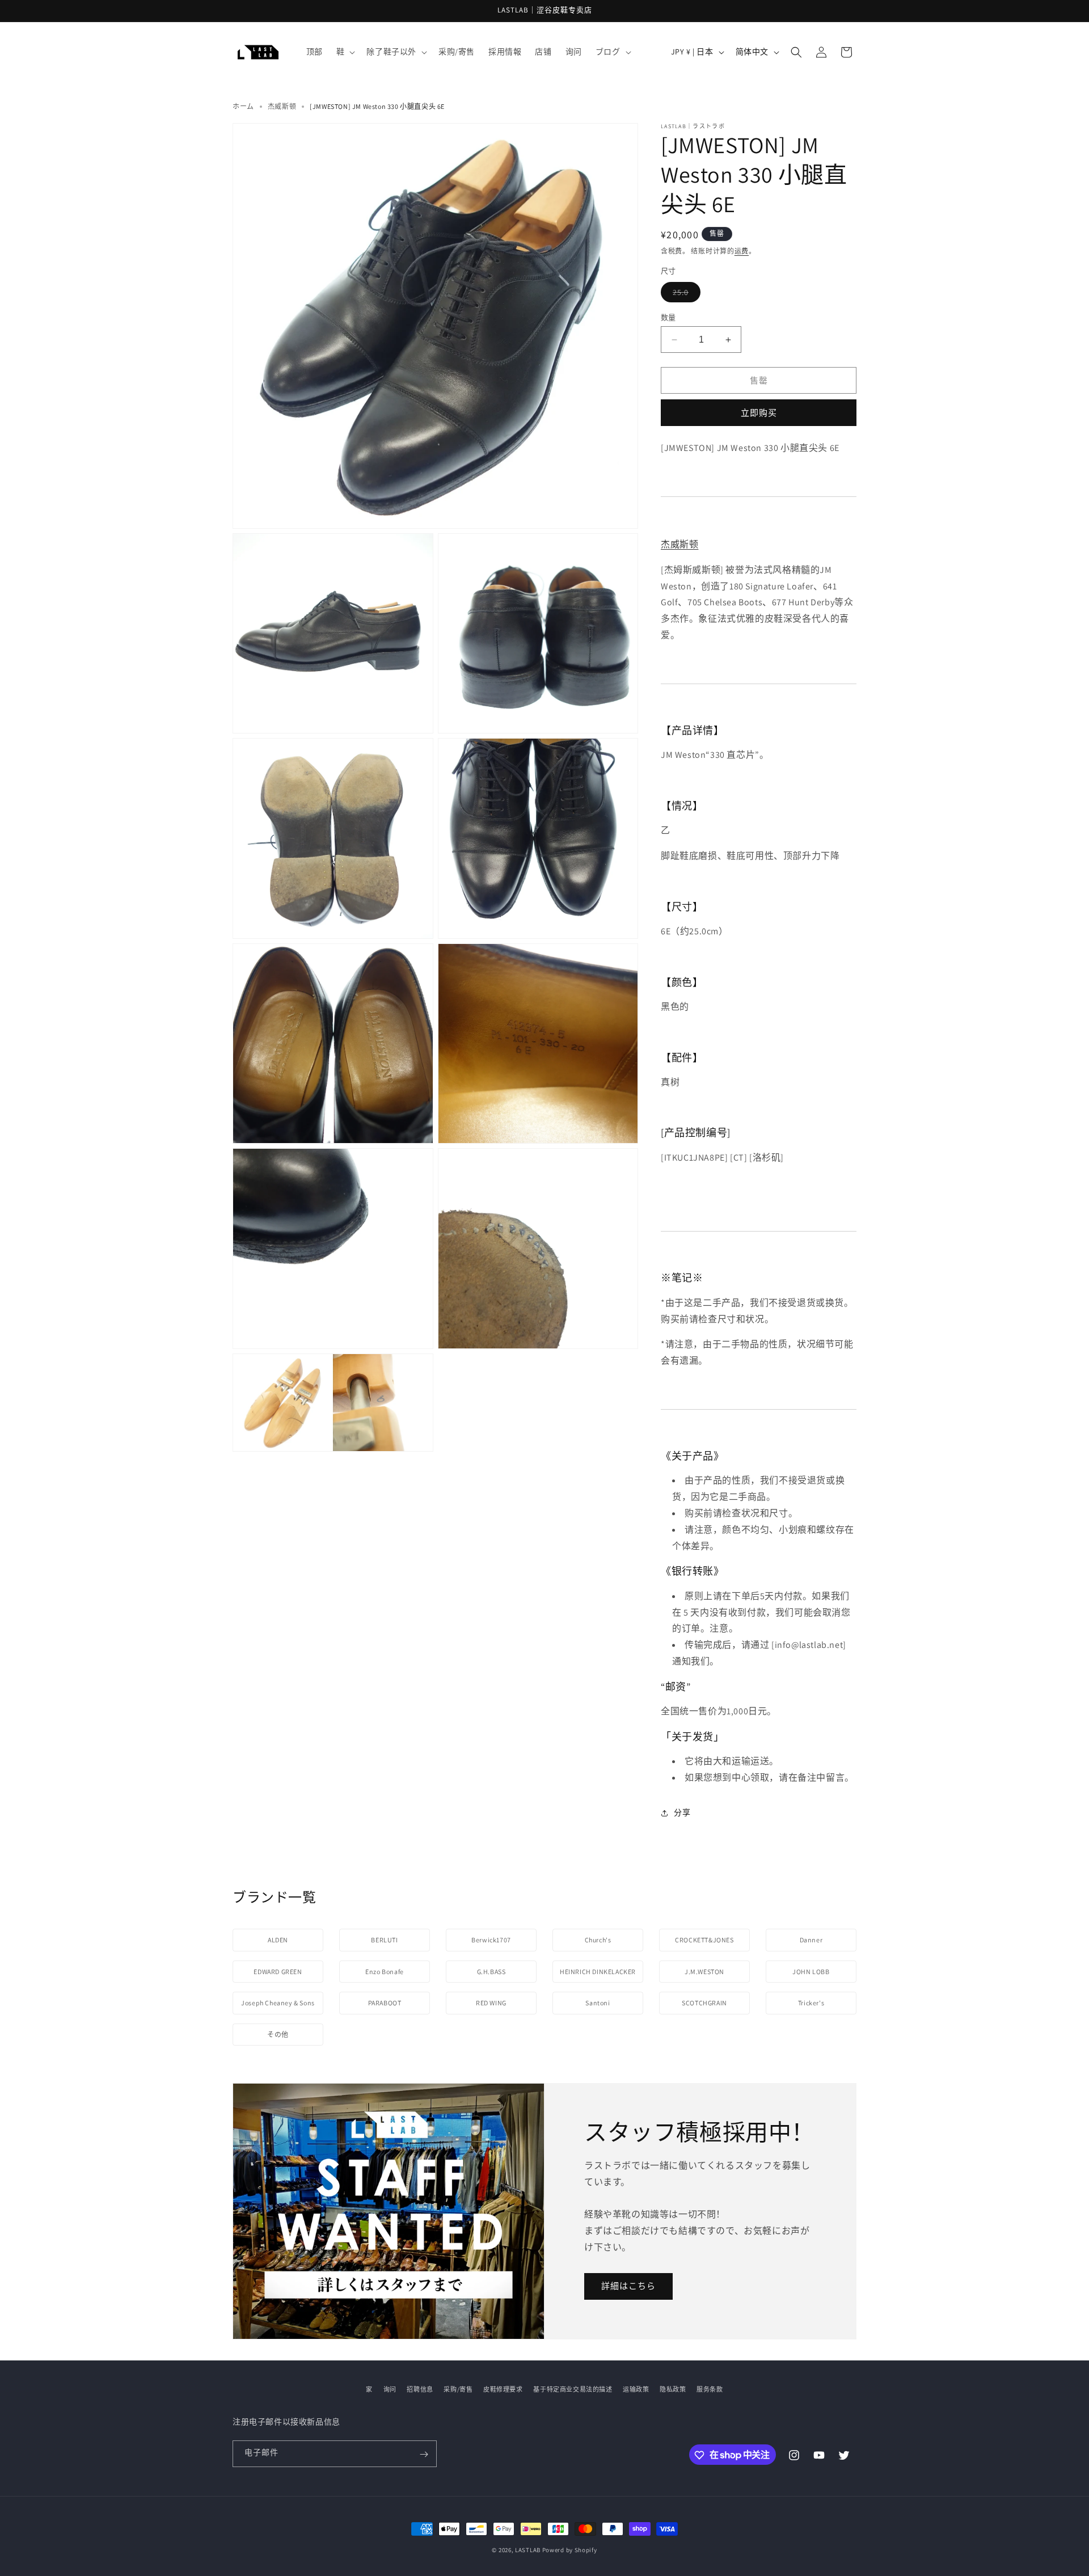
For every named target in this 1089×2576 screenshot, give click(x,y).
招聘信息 (420, 2389)
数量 (668, 317)
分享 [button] (682, 1812)
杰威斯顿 (282, 106)
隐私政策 (673, 2389)
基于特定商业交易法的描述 (573, 2389)
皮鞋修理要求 (503, 2389)
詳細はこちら (628, 2286)
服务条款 (710, 2389)
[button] (345, 52)
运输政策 (636, 2389)
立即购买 (759, 413)
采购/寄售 (458, 2389)
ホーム (243, 106)
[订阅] (424, 2454)
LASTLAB (528, 2550)
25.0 (687, 292)
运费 (742, 251)
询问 (390, 2389)
